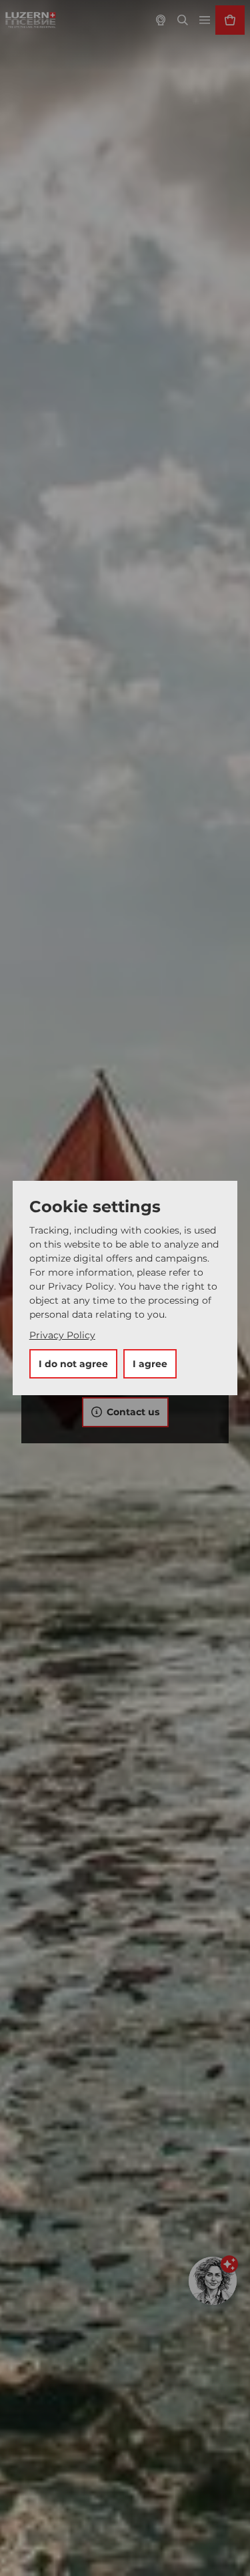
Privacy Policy (62, 1335)
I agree (150, 1364)
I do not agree (73, 1364)
